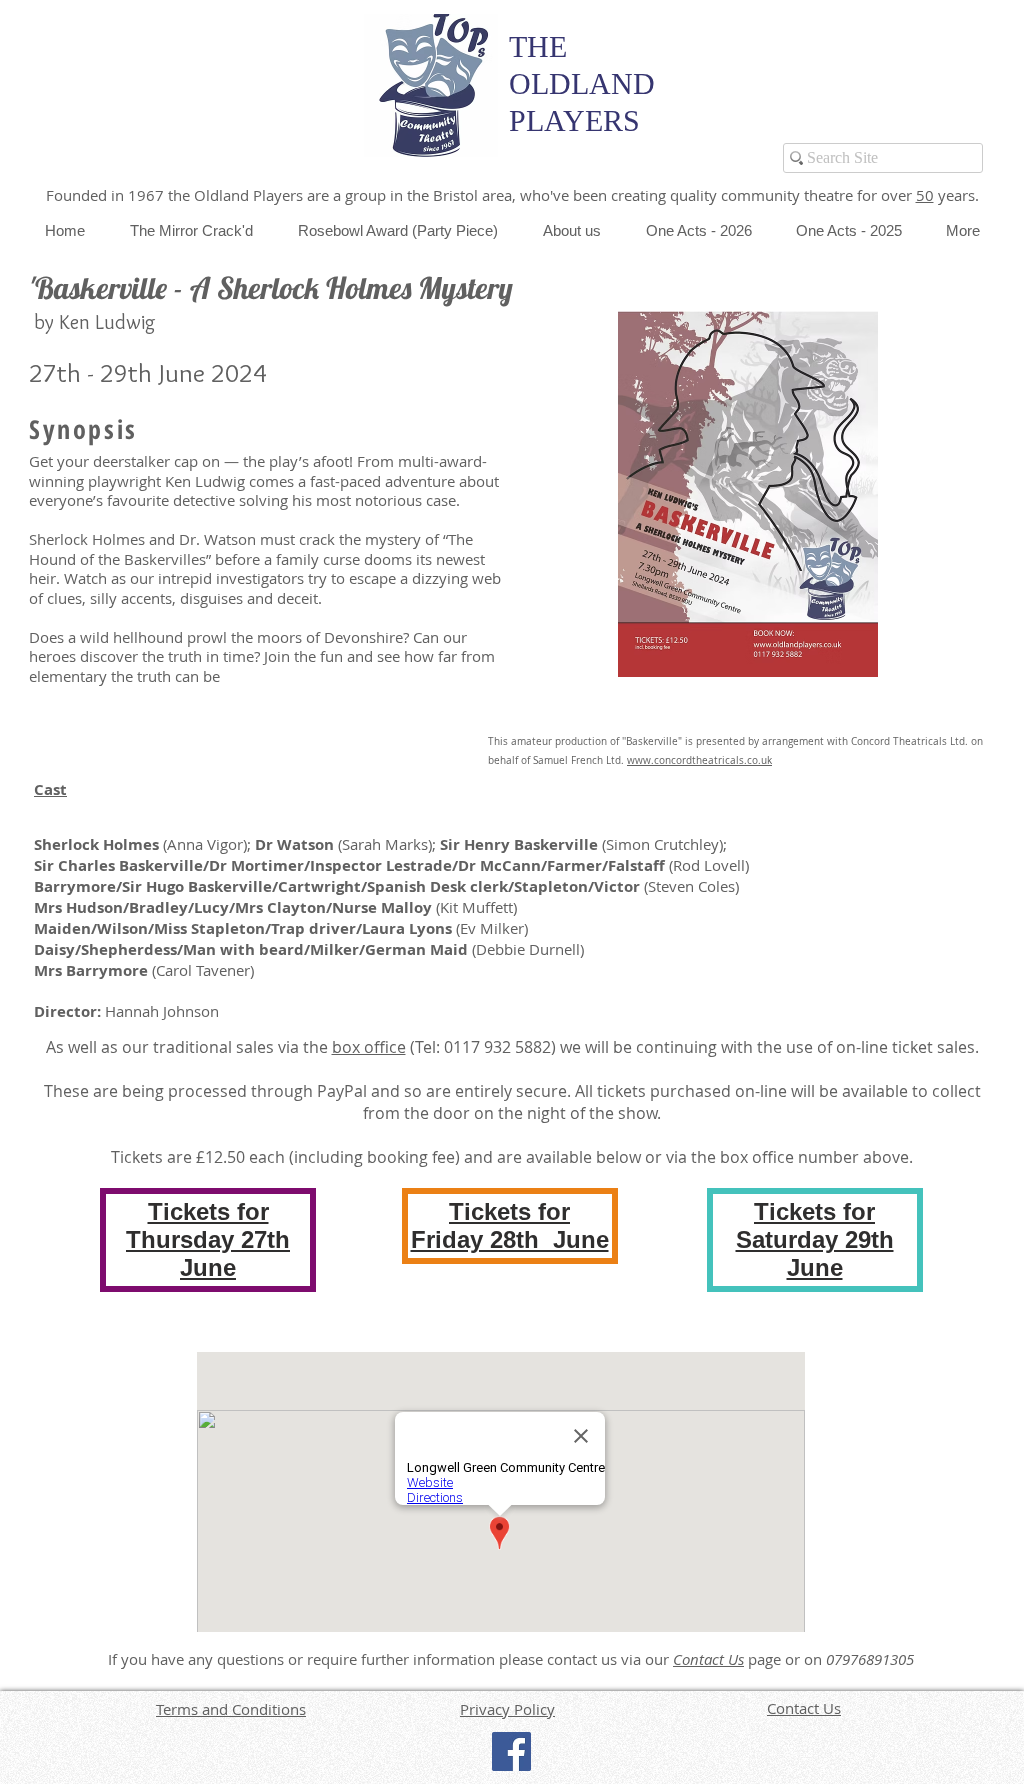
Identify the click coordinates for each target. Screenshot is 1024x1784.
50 (925, 195)
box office (369, 1047)
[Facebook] (511, 1751)
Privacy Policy (507, 1709)
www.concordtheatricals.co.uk (699, 760)
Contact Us (708, 1659)
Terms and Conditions (231, 1709)
